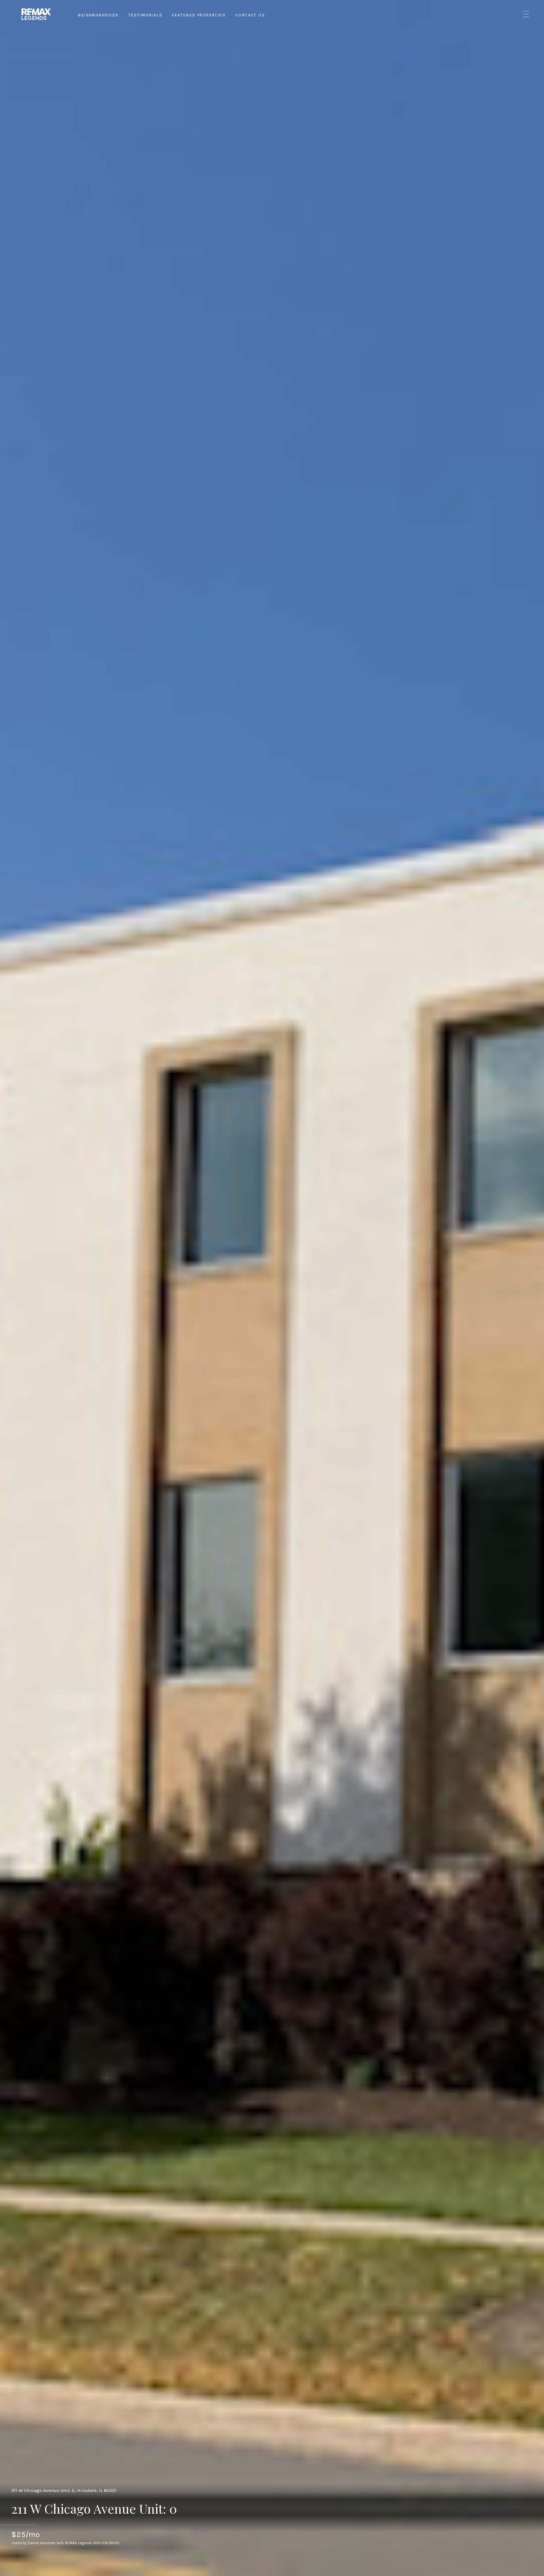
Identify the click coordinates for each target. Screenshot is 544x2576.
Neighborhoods (98, 15)
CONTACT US (250, 15)
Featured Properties (199, 15)
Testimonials (146, 15)
